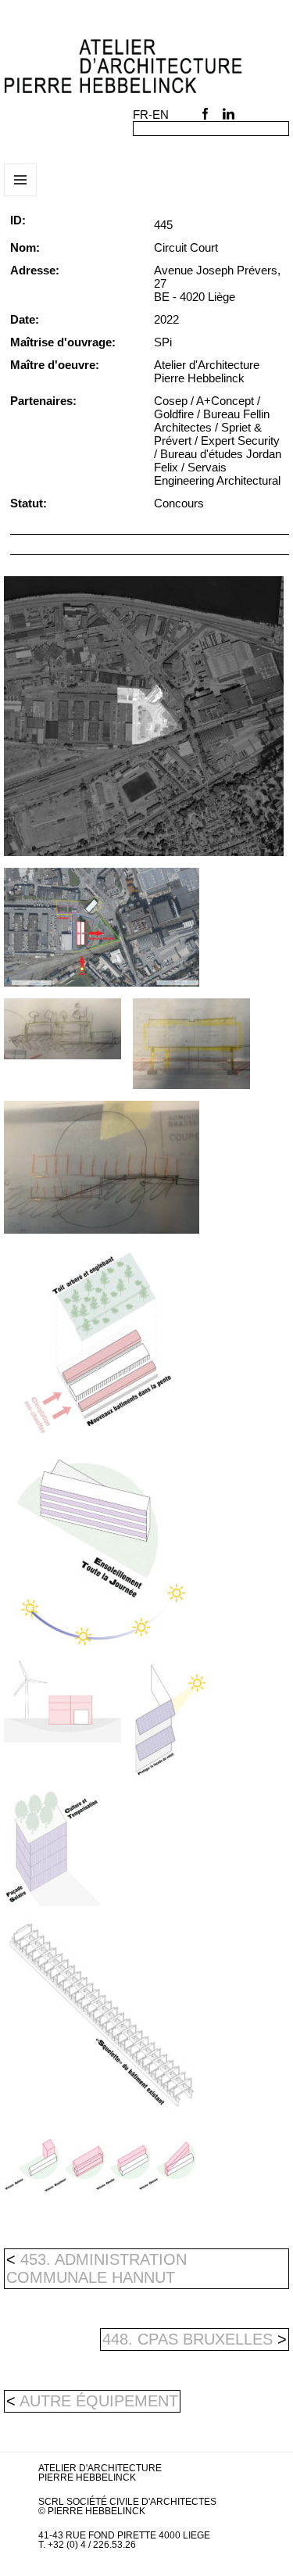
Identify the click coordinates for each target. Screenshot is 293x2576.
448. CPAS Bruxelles (195, 2339)
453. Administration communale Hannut (96, 2268)
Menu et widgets (21, 196)
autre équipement (99, 2401)
